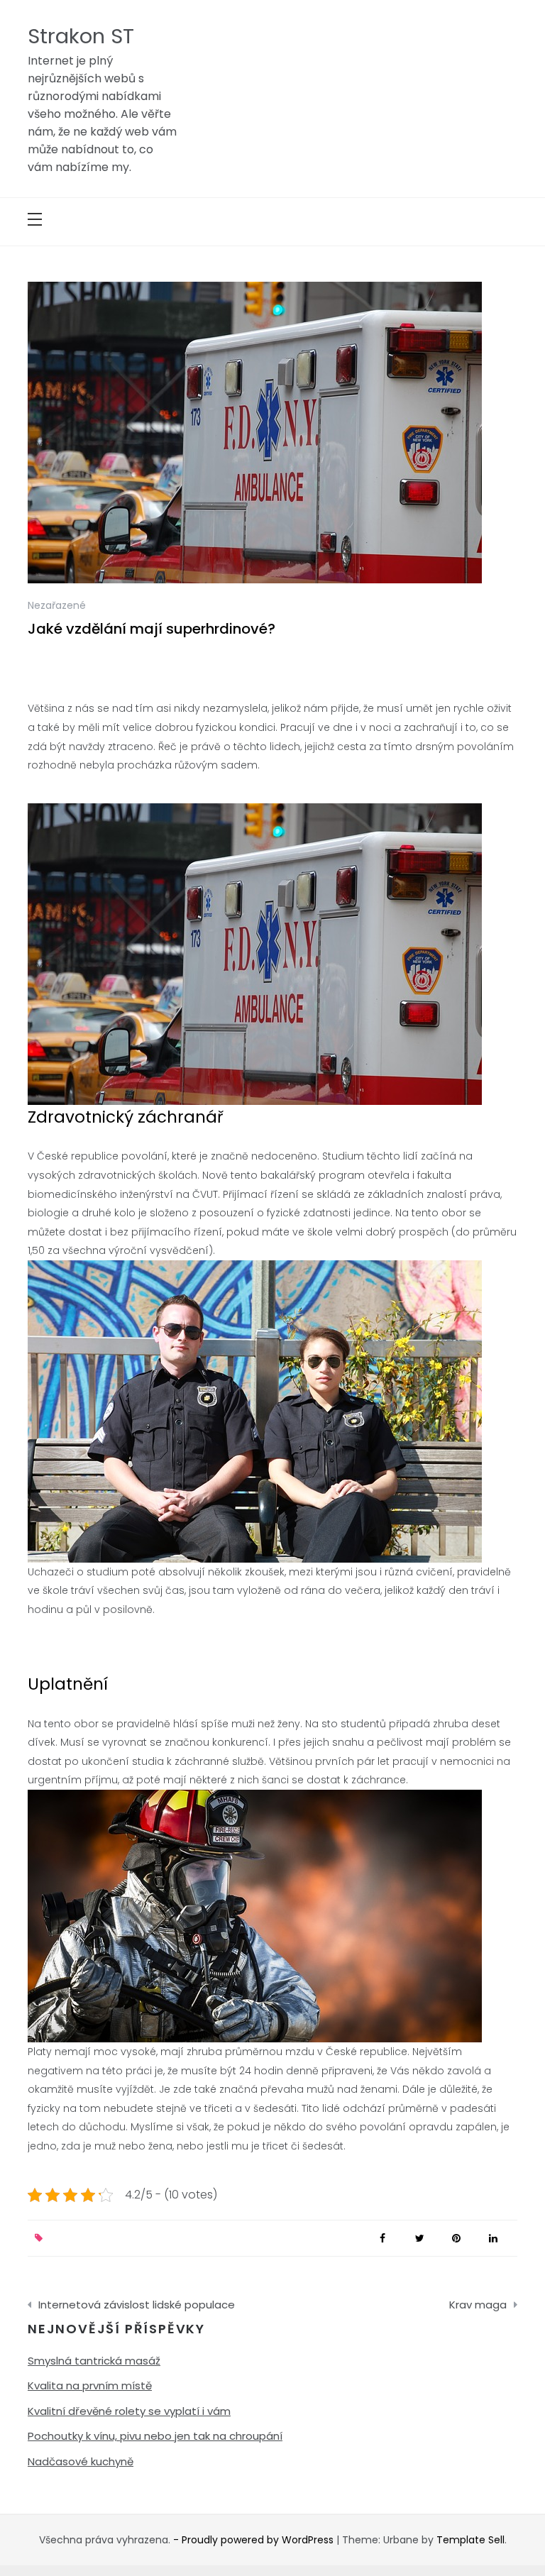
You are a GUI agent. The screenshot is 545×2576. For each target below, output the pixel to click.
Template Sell (470, 2540)
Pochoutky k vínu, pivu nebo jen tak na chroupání (155, 2436)
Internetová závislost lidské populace (137, 2305)
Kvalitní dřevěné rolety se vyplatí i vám (129, 2411)
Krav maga (478, 2305)
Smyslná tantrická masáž (94, 2361)
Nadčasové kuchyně (81, 2461)
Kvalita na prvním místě (90, 2385)
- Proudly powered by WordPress (255, 2540)
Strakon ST (81, 36)
